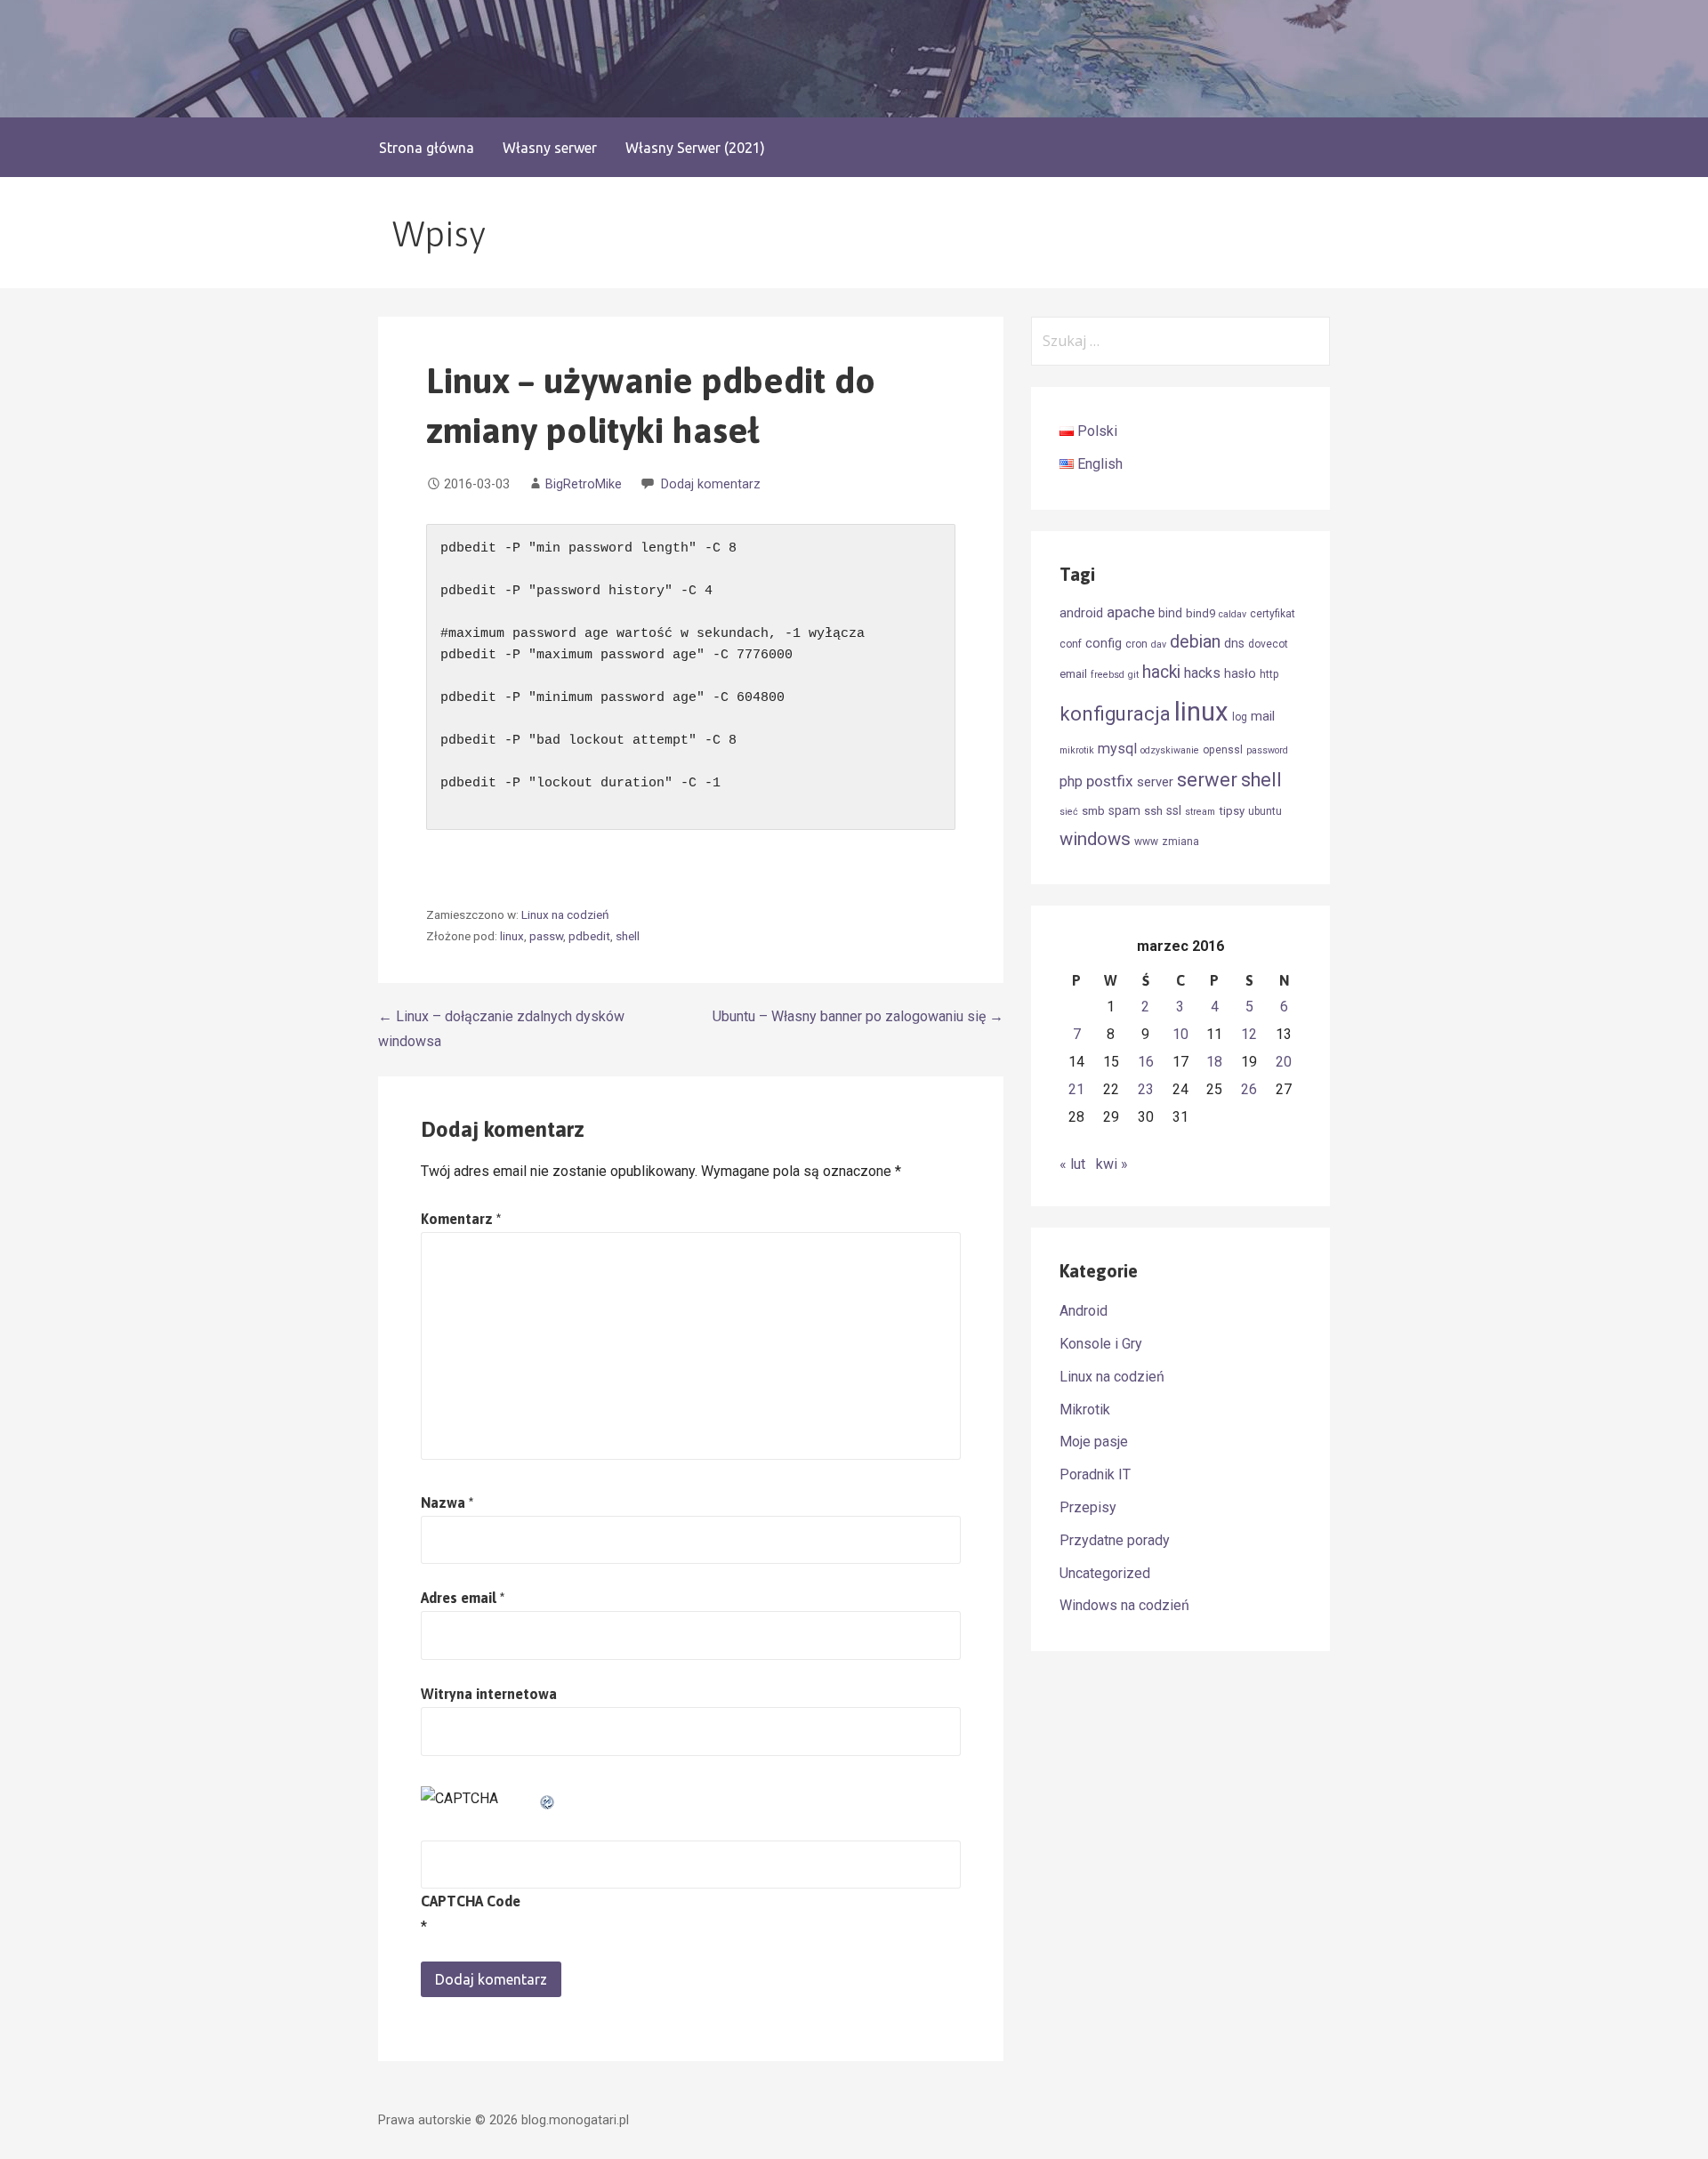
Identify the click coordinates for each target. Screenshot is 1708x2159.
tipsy (1232, 811)
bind (1170, 613)
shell (628, 936)
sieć (1069, 812)
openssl (1223, 750)
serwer (1207, 780)
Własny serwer (550, 148)
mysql (1117, 749)
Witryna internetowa (489, 1694)
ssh (1153, 811)
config (1104, 643)
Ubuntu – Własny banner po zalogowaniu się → (858, 1016)
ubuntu (1265, 811)
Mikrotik (1085, 1410)
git (1133, 675)
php (1071, 781)
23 (1146, 1089)
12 (1249, 1034)
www (1146, 842)
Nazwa (447, 1502)
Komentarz (461, 1219)
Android (1084, 1311)
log (1240, 717)
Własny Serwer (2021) (695, 148)
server (1155, 782)
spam (1124, 810)
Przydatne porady (1115, 1540)
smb (1093, 811)
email (1073, 674)
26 (1249, 1089)
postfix (1110, 781)
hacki (1161, 672)
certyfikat (1273, 614)
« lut (1072, 1164)
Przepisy (1088, 1507)
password (1267, 750)
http (1269, 674)
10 (1180, 1034)
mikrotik (1077, 750)
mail (1263, 716)
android (1081, 613)
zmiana (1180, 842)
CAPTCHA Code (471, 1901)
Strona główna (427, 148)
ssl (1174, 810)
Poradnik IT (1095, 1474)
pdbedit (589, 936)
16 (1146, 1062)
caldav (1233, 614)
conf (1071, 644)
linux (512, 936)
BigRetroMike (584, 484)
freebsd (1108, 675)
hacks (1202, 673)
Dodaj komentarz (711, 484)
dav (1159, 644)
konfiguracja (1115, 714)
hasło (1240, 673)
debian (1195, 642)
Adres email (463, 1598)
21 (1076, 1089)
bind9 (1200, 613)
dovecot (1268, 644)
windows (1095, 839)
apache (1131, 612)
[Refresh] (548, 1798)
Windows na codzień (1124, 1605)
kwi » (1112, 1164)
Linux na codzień (565, 914)
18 (1214, 1062)
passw (546, 936)
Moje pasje (1094, 1442)
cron (1136, 644)
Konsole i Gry (1101, 1344)
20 (1284, 1062)
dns (1234, 643)
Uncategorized (1105, 1573)
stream (1200, 812)
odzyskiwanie (1170, 750)
